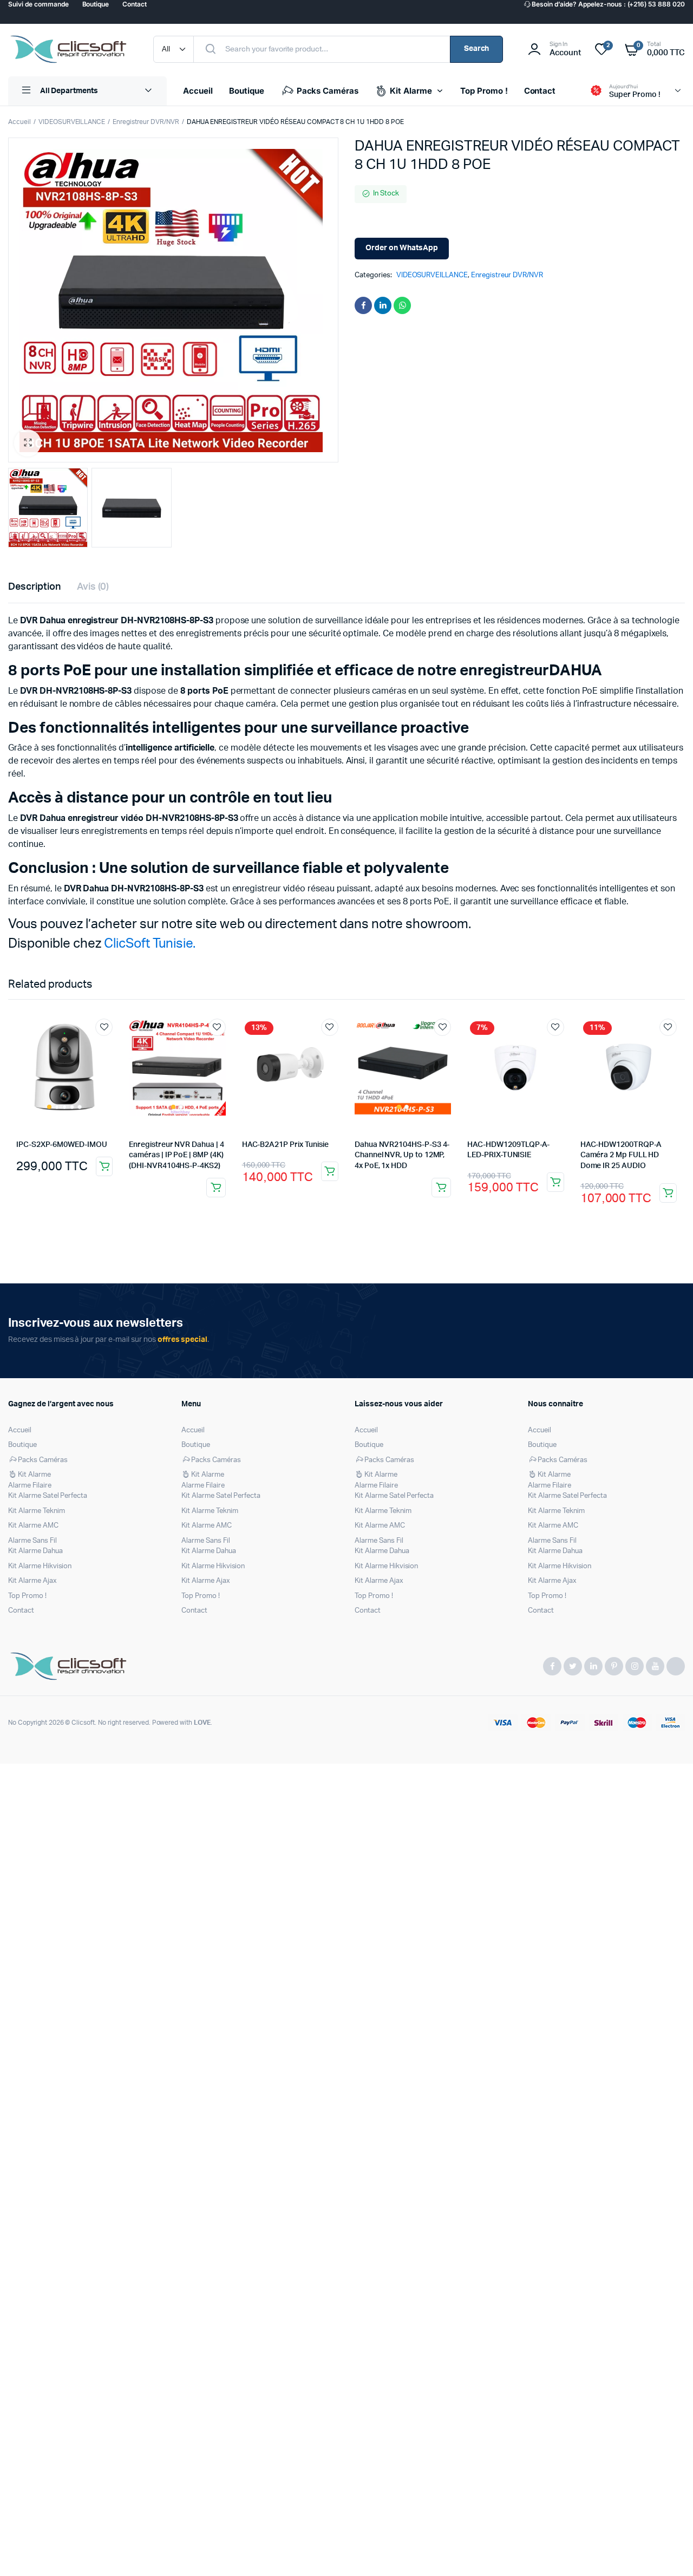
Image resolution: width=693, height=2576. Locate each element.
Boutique (247, 91)
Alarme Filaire (30, 1486)
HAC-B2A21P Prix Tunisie (285, 1145)
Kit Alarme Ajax (32, 1581)
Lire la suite (216, 1188)
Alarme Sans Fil (32, 1541)
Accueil (198, 91)
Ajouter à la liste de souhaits (104, 1027)
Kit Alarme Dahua (35, 1551)
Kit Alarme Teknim (37, 1511)
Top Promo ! (484, 91)
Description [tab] (34, 587)
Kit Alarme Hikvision (40, 1566)
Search (477, 49)
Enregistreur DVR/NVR (146, 122)
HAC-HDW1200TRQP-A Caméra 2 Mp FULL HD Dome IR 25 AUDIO (621, 1155)
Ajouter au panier (104, 1166)
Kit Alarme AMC (33, 1526)
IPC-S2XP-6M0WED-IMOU (62, 1145)
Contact (540, 91)
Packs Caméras (328, 91)
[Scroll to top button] (669, 2552)
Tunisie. (174, 944)
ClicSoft (127, 944)
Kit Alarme (411, 91)
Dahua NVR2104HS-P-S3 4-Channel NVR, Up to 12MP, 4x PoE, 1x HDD (402, 1155)
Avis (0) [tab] (93, 587)
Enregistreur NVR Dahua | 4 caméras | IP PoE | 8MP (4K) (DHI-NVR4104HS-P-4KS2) (176, 1155)
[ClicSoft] (70, 49)
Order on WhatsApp (402, 248)
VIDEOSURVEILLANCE (72, 122)
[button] (28, 443)
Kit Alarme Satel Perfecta (48, 1496)
